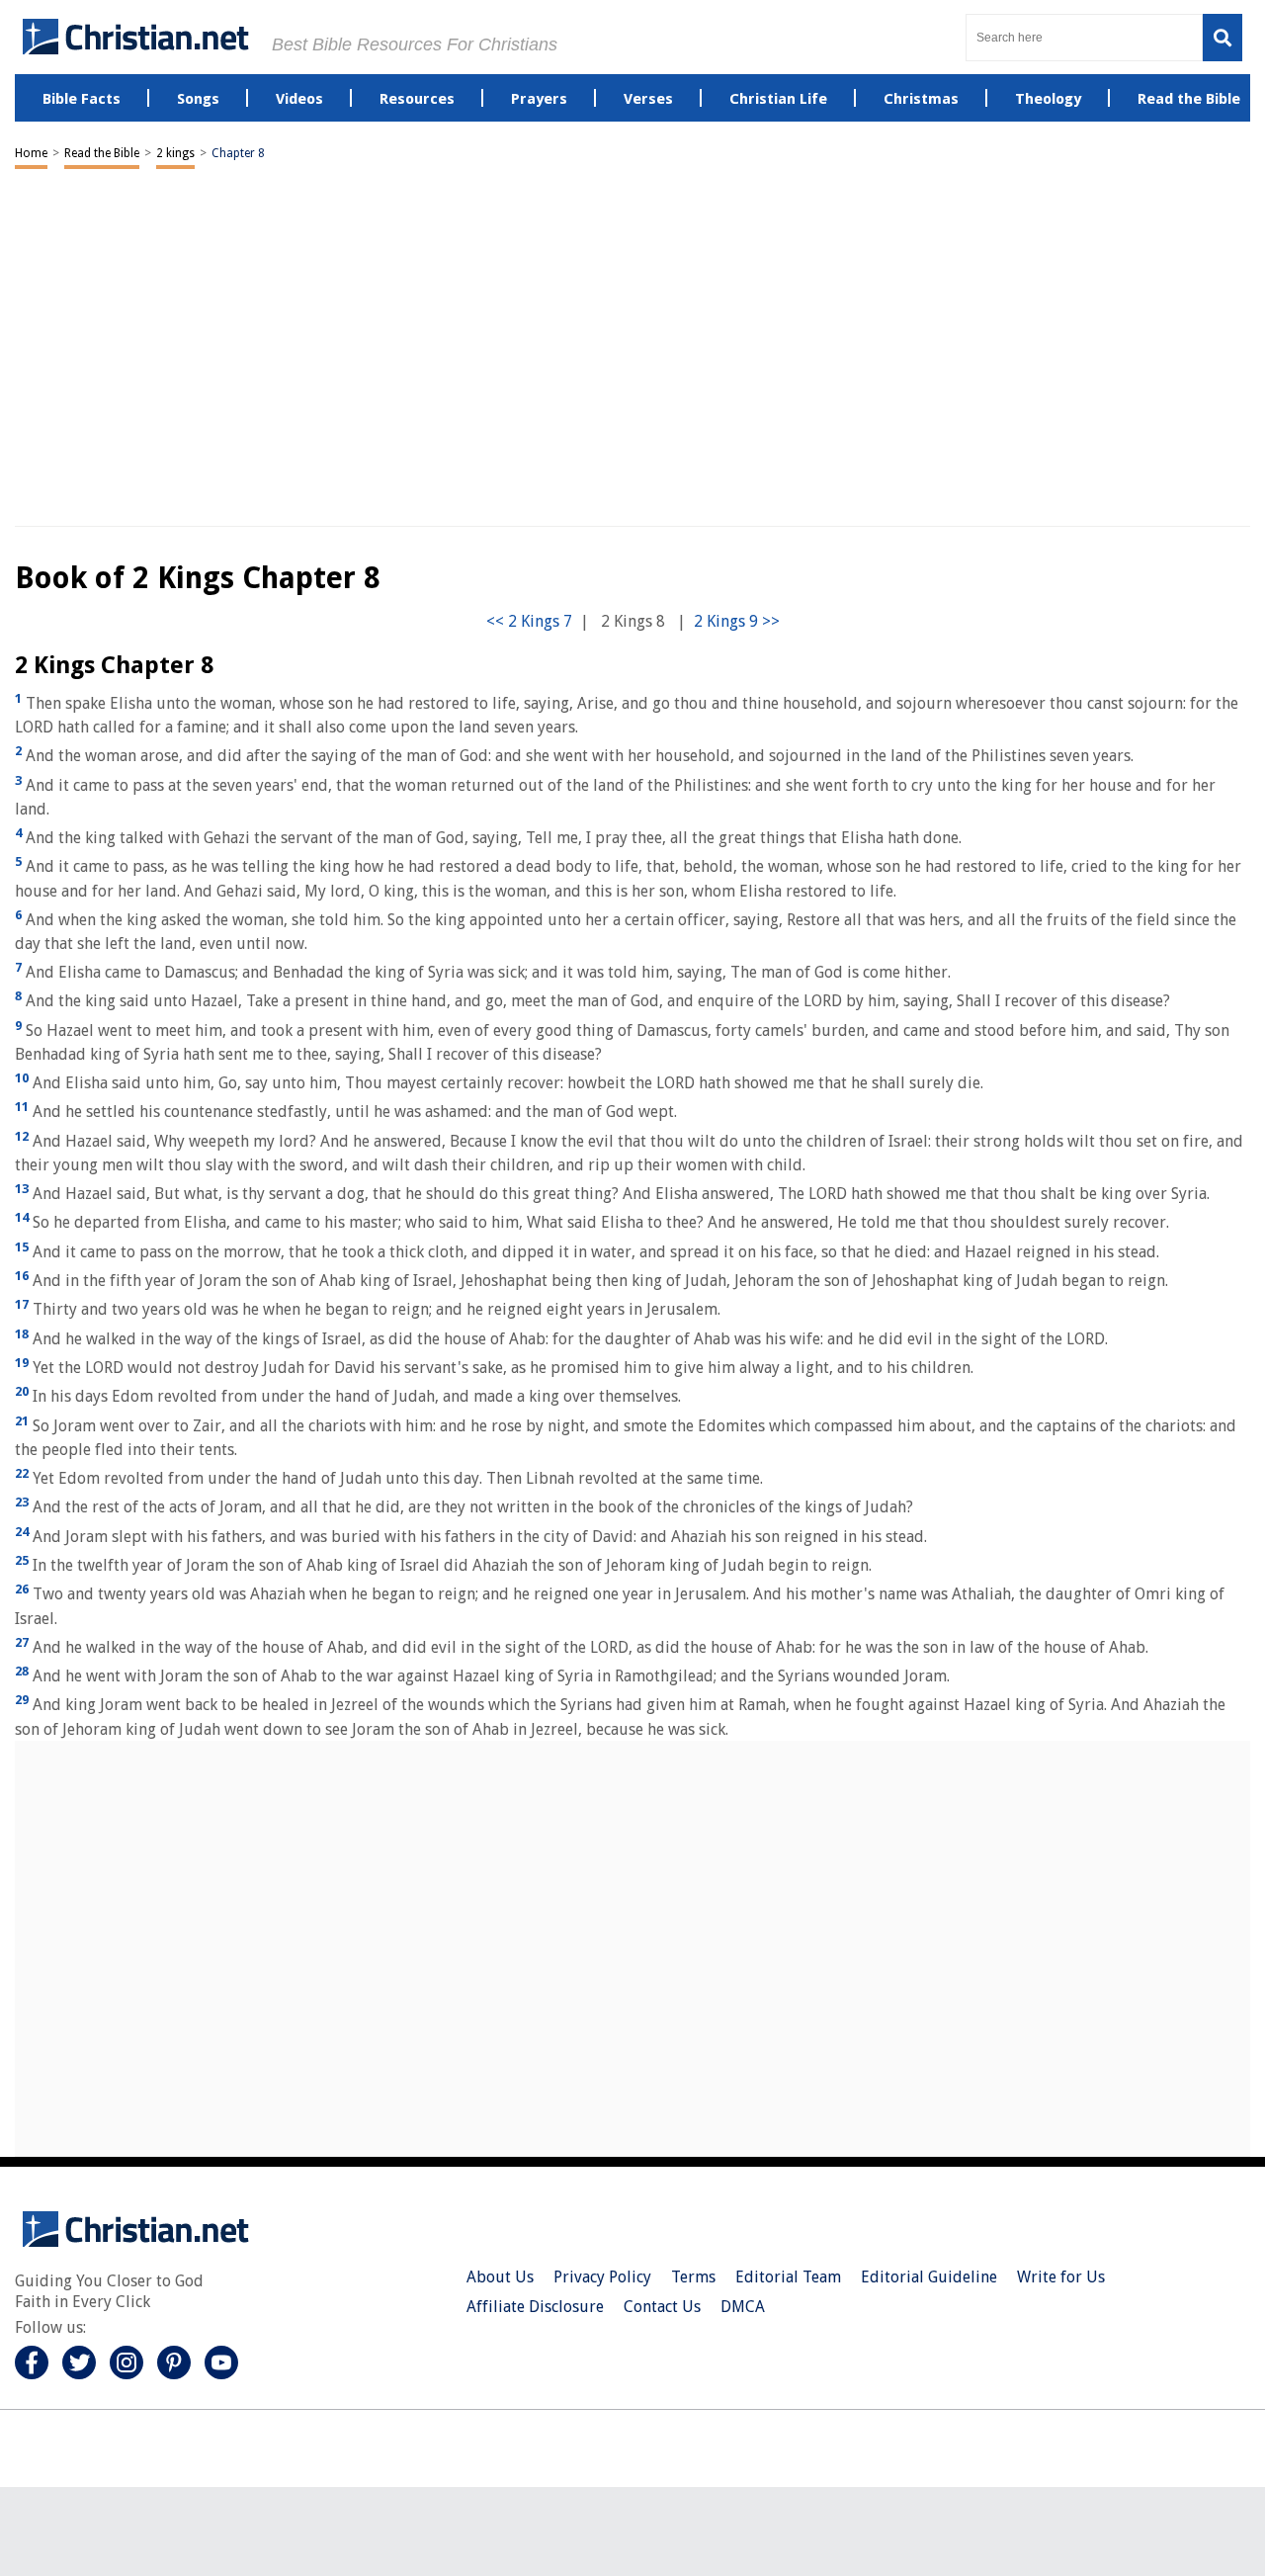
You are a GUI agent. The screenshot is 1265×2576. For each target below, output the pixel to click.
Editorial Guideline (929, 2277)
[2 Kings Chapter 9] (737, 621)
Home (31, 153)
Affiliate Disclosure (535, 2307)
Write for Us (1061, 2277)
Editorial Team (788, 2277)
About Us (500, 2277)
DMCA (743, 2307)
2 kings (175, 153)
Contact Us (662, 2307)
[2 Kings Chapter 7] (529, 621)
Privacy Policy (602, 2277)
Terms (693, 2277)
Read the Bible (102, 153)
